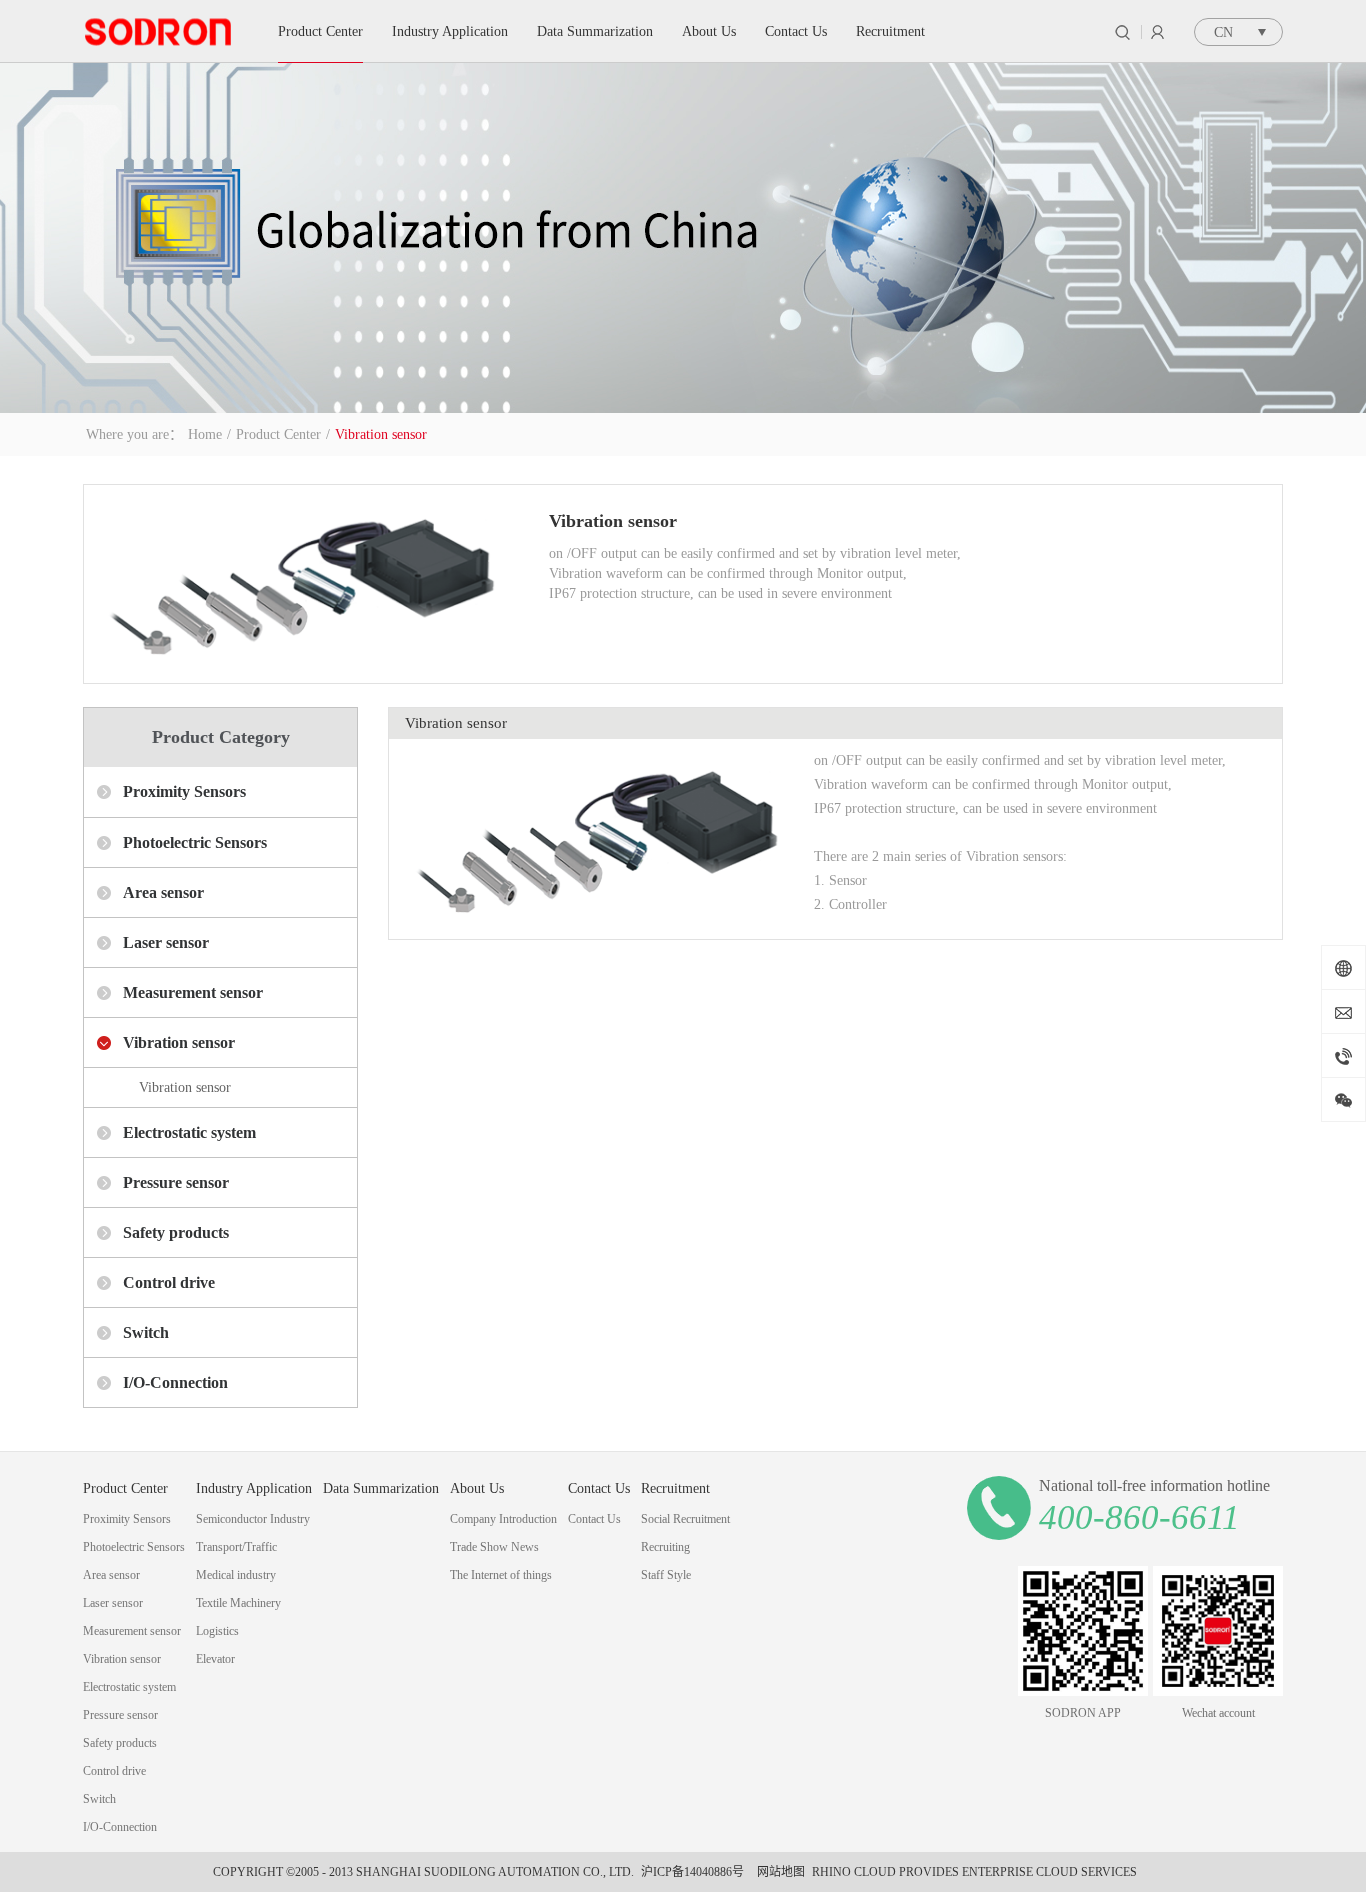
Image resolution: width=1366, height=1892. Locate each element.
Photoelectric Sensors (195, 842)
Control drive (169, 1282)
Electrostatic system (189, 1132)
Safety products (176, 1232)
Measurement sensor (193, 992)
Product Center (278, 434)
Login (1157, 32)
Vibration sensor (381, 434)
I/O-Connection (175, 1382)
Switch (146, 1332)
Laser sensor (166, 942)
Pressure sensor (176, 1182)
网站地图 (778, 1872)
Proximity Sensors (184, 791)
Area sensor (163, 892)
